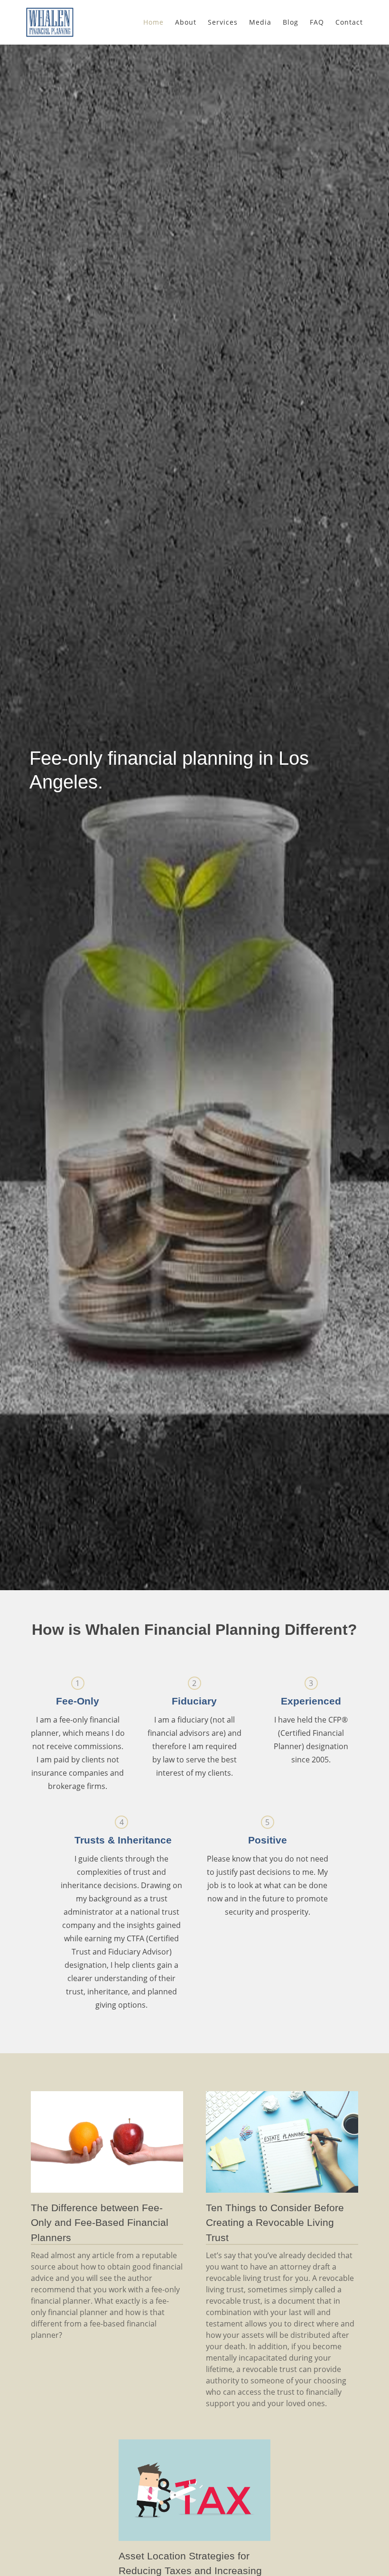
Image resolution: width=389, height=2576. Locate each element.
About (186, 22)
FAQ (317, 22)
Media (260, 22)
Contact (349, 22)
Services (223, 22)
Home (153, 22)
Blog (291, 22)
